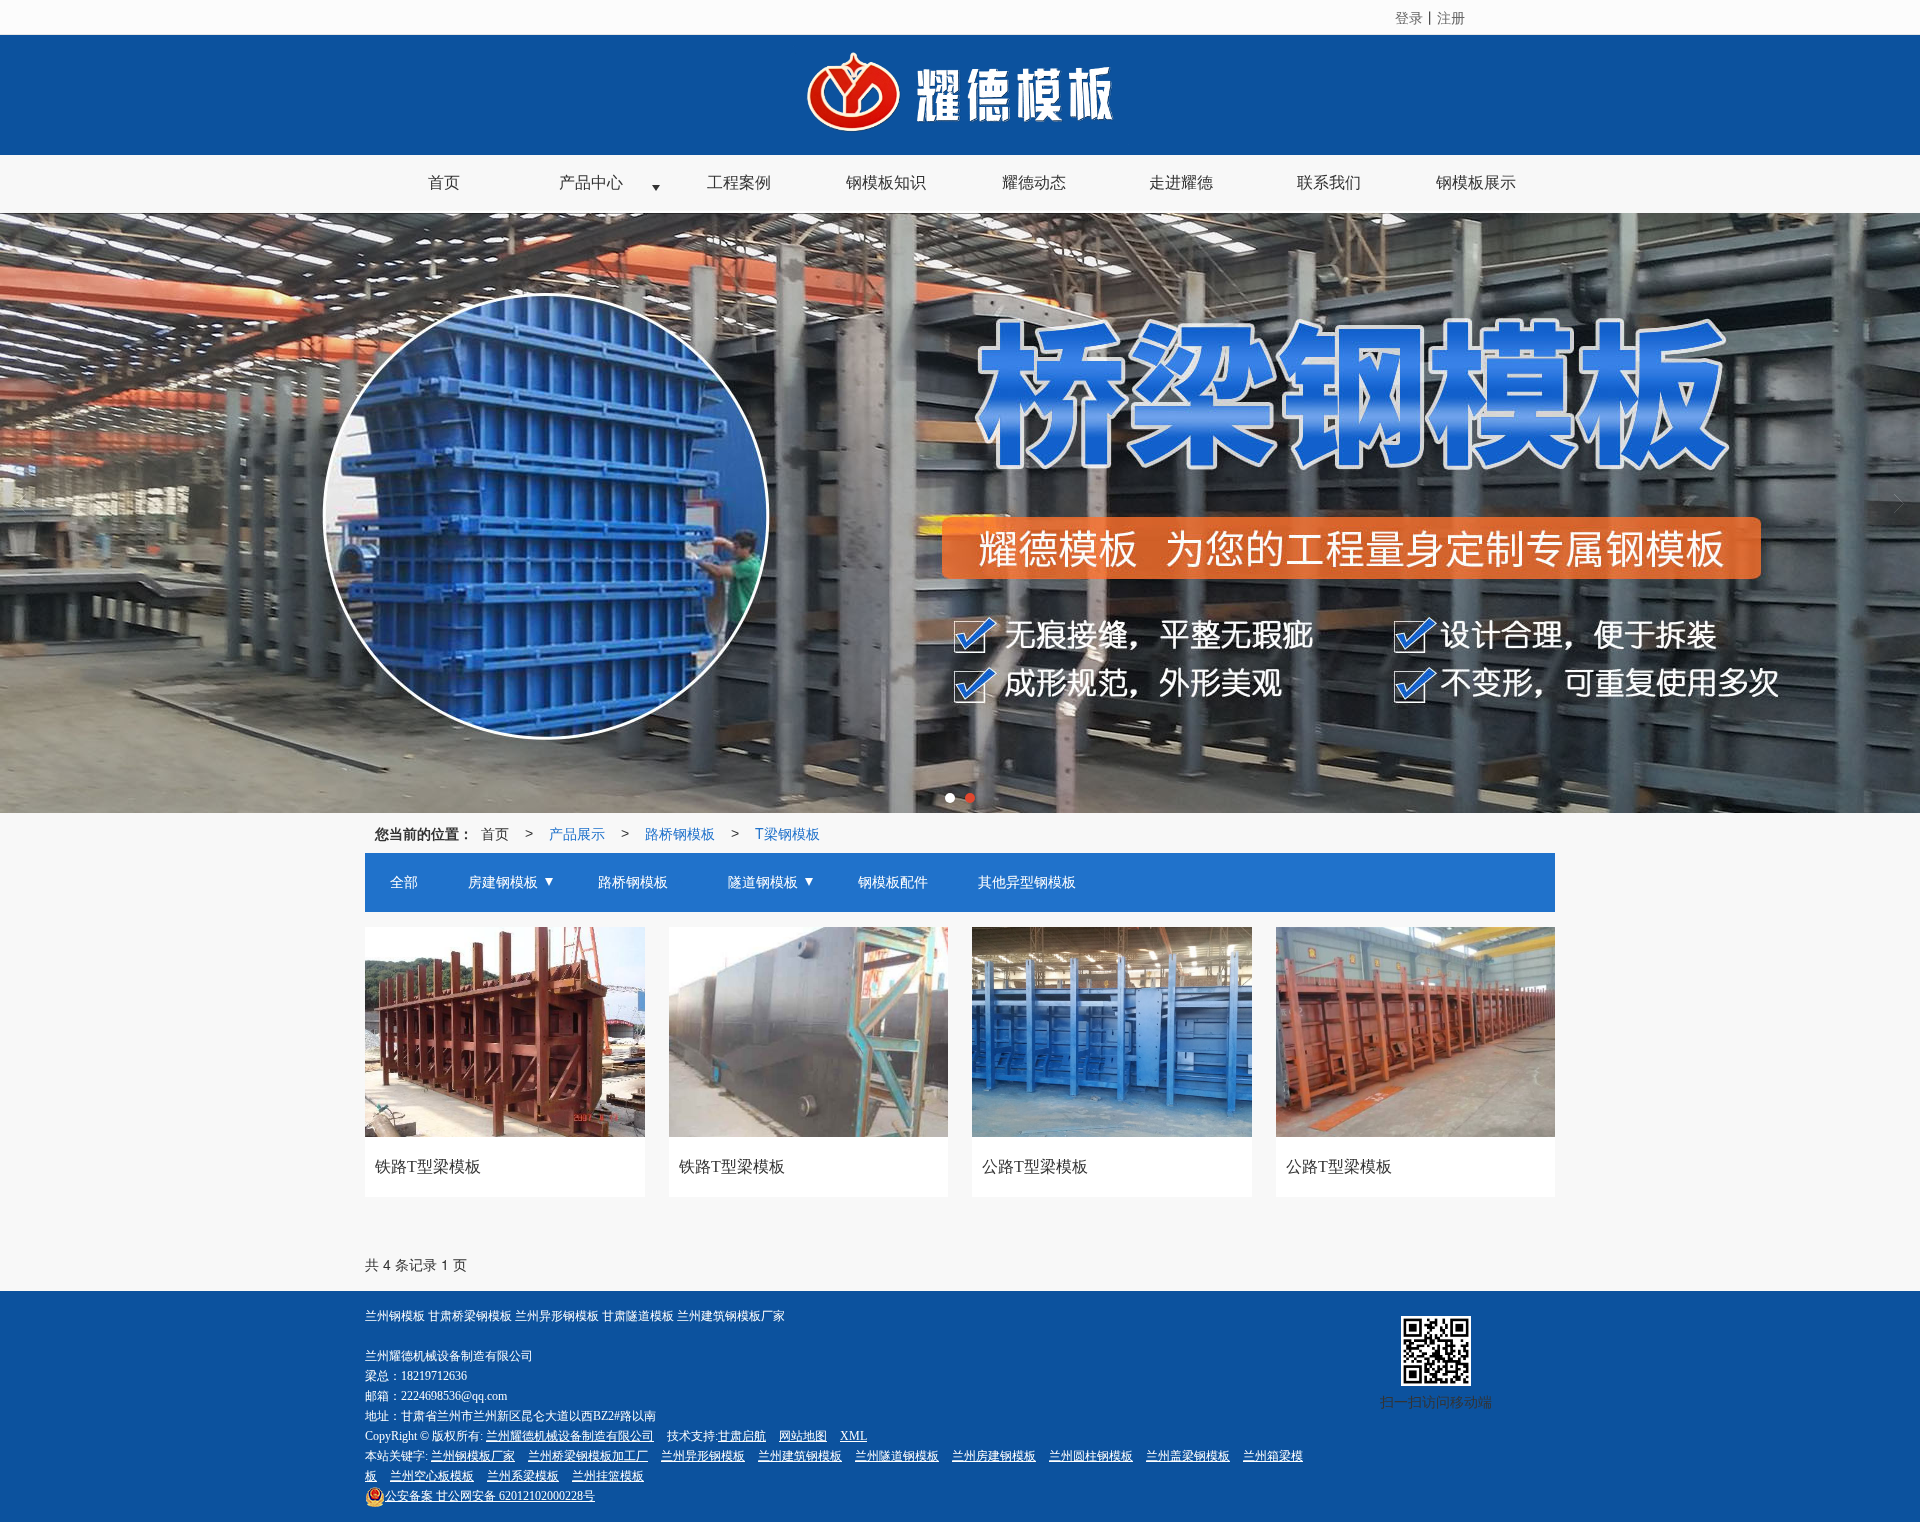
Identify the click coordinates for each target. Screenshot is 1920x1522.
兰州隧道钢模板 (897, 1456)
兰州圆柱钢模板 (1091, 1456)
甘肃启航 (742, 1436)
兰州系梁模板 (523, 1476)
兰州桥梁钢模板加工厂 (588, 1456)
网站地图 (803, 1436)
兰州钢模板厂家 (473, 1456)
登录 (1409, 17)
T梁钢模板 (787, 833)
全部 (404, 882)
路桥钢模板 (680, 833)
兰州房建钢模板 (994, 1456)
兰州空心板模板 (432, 1476)
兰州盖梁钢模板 (1188, 1456)
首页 (495, 833)
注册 (1451, 17)
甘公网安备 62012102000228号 (490, 1496)
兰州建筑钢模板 (800, 1456)
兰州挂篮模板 (608, 1476)
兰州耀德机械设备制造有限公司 (570, 1436)
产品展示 (577, 833)
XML (853, 1436)
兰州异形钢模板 (703, 1456)
